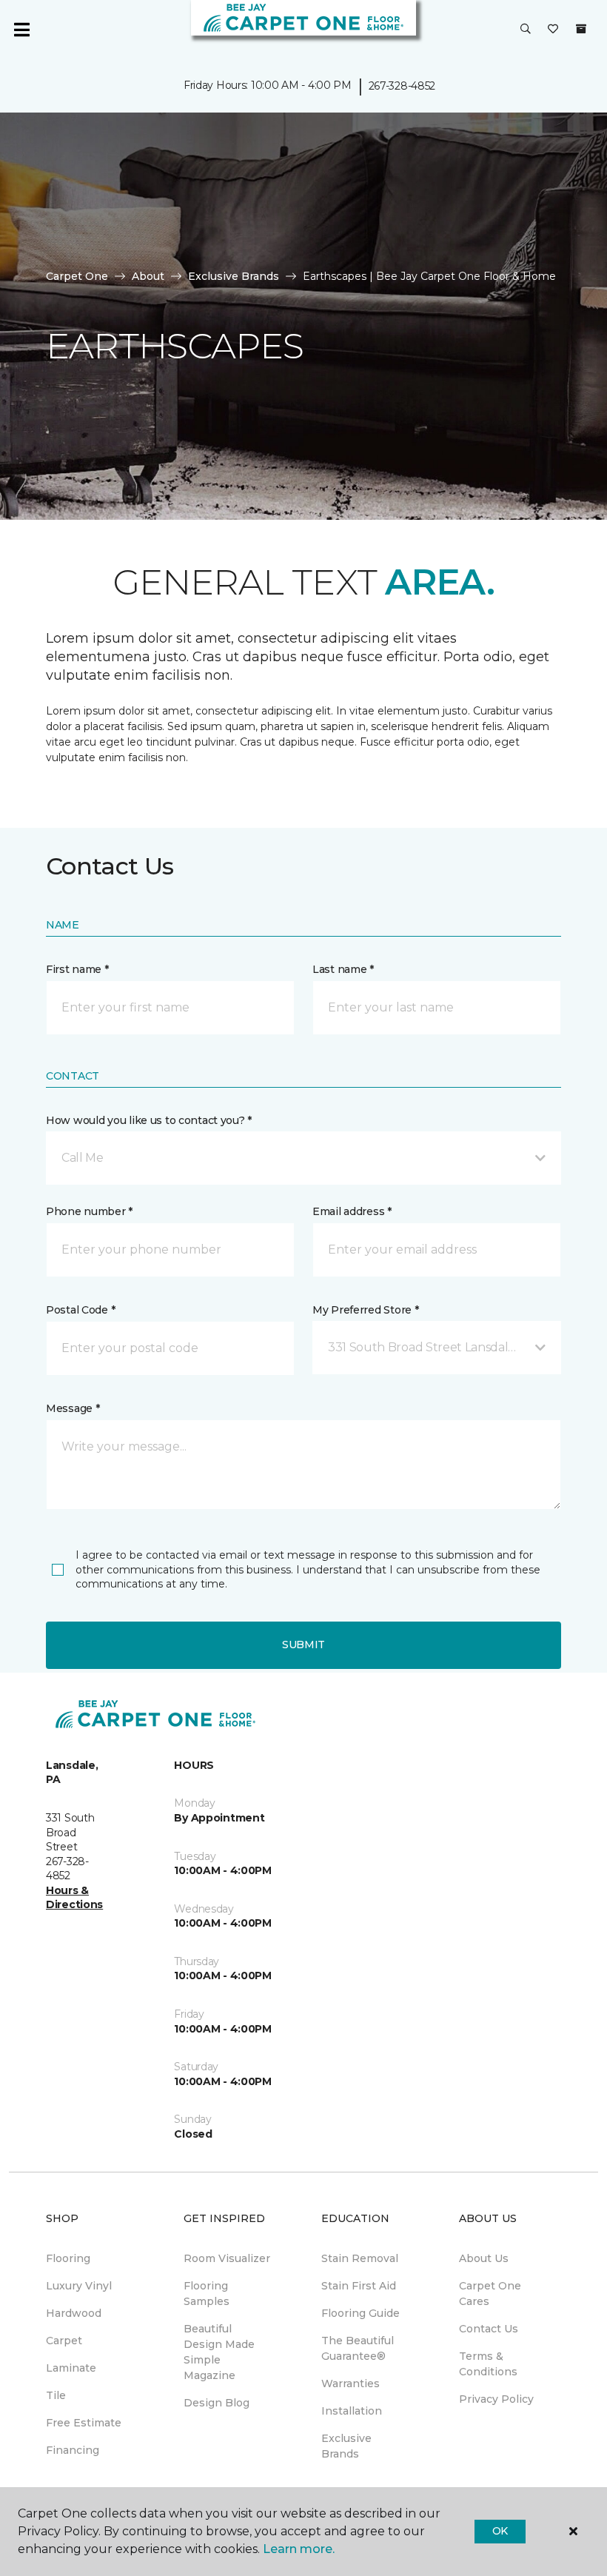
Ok (500, 2531)
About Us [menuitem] (484, 2258)
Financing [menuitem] (73, 2450)
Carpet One (77, 276)
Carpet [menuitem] (64, 2341)
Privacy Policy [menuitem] (496, 2399)
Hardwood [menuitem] (74, 2313)
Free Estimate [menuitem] (84, 2423)
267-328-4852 (402, 86)
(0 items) (581, 29)
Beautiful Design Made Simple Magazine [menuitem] (219, 2352)
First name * (77, 969)
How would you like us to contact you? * (149, 1120)
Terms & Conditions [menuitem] (488, 2364)
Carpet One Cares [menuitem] (490, 2294)
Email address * (352, 1211)
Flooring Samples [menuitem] (207, 2294)
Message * (73, 1408)
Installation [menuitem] (352, 2411)
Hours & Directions (74, 1898)
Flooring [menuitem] (68, 2258)
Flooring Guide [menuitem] (360, 2313)
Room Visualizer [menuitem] (227, 2258)
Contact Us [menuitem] (489, 2329)
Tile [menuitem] (56, 2395)
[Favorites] (553, 30)
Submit (303, 1645)
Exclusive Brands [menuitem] (346, 2446)
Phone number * (89, 1211)
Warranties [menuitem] (351, 2383)
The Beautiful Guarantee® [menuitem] (358, 2348)
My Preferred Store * (365, 1310)
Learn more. (299, 2549)
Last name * (343, 969)
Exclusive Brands (234, 276)
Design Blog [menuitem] (217, 2403)
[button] (526, 30)
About (148, 276)
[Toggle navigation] (21, 30)
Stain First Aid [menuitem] (359, 2286)
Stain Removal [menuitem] (360, 2258)
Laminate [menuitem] (71, 2368)
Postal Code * (80, 1310)
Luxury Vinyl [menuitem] (79, 2286)
